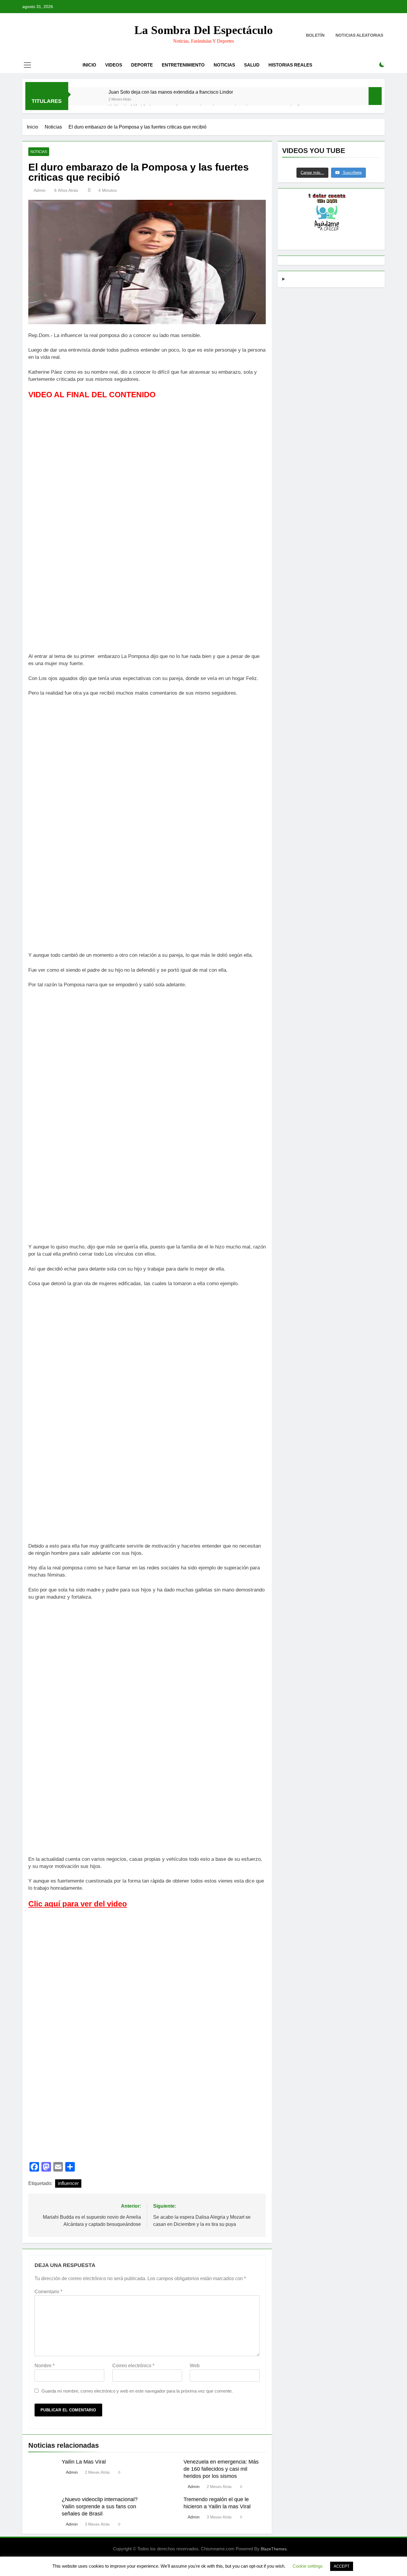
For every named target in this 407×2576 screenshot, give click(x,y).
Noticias (224, 65)
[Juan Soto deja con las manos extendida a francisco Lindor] (91, 100)
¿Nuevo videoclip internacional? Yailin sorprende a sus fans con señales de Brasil (100, 2507)
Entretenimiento (183, 65)
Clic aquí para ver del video (78, 1904)
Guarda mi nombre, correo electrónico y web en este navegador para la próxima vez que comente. (137, 2391)
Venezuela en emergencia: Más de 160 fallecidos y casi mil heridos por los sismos (221, 2469)
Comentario (48, 2292)
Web (195, 2366)
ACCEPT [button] (342, 2566)
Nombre (45, 2366)
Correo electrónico (133, 2366)
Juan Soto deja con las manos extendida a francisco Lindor (171, 92)
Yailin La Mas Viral (84, 2462)
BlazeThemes (274, 2549)
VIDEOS (114, 65)
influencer (68, 2183)
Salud (252, 65)
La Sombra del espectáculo (204, 30)
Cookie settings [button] (308, 2566)
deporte (142, 65)
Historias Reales (290, 65)
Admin (40, 190)
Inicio (89, 65)
